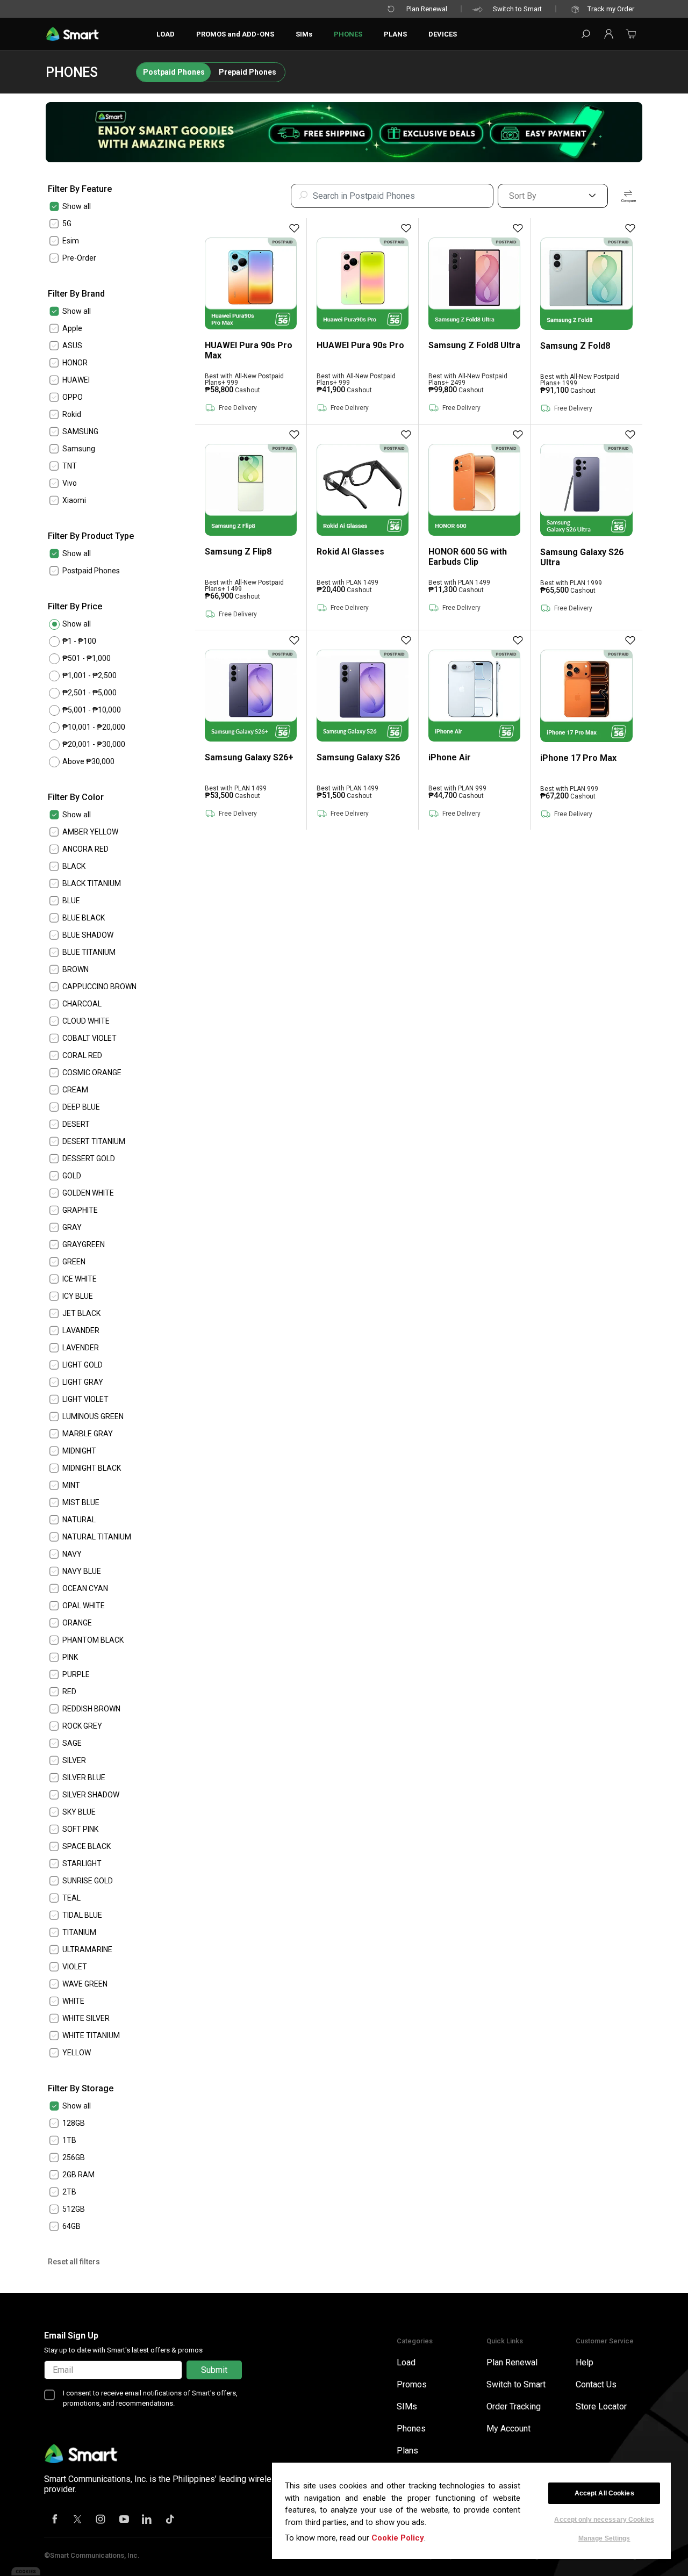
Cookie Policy (398, 2538)
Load (406, 2362)
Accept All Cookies (604, 2493)
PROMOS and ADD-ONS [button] (235, 34)
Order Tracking (514, 2406)
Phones (411, 2429)
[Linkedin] (147, 2520)
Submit (214, 2370)
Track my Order (611, 9)
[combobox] (392, 196)
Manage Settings (604, 2538)
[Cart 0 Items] (631, 37)
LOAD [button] (166, 34)
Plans (407, 2451)
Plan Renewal (427, 9)
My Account (508, 2429)
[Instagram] (101, 2520)
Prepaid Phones (248, 72)
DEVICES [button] (443, 34)
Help (585, 2362)
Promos (412, 2384)
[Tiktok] (170, 2520)
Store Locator (601, 2406)
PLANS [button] (395, 34)
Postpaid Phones (174, 72)
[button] (608, 34)
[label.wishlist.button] (295, 228)
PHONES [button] (348, 34)
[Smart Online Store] (73, 34)
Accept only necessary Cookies (604, 2520)
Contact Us (596, 2384)
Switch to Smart (517, 9)
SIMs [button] (304, 34)
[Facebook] (55, 2520)
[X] (78, 2520)
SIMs (407, 2406)
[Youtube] (124, 2520)
